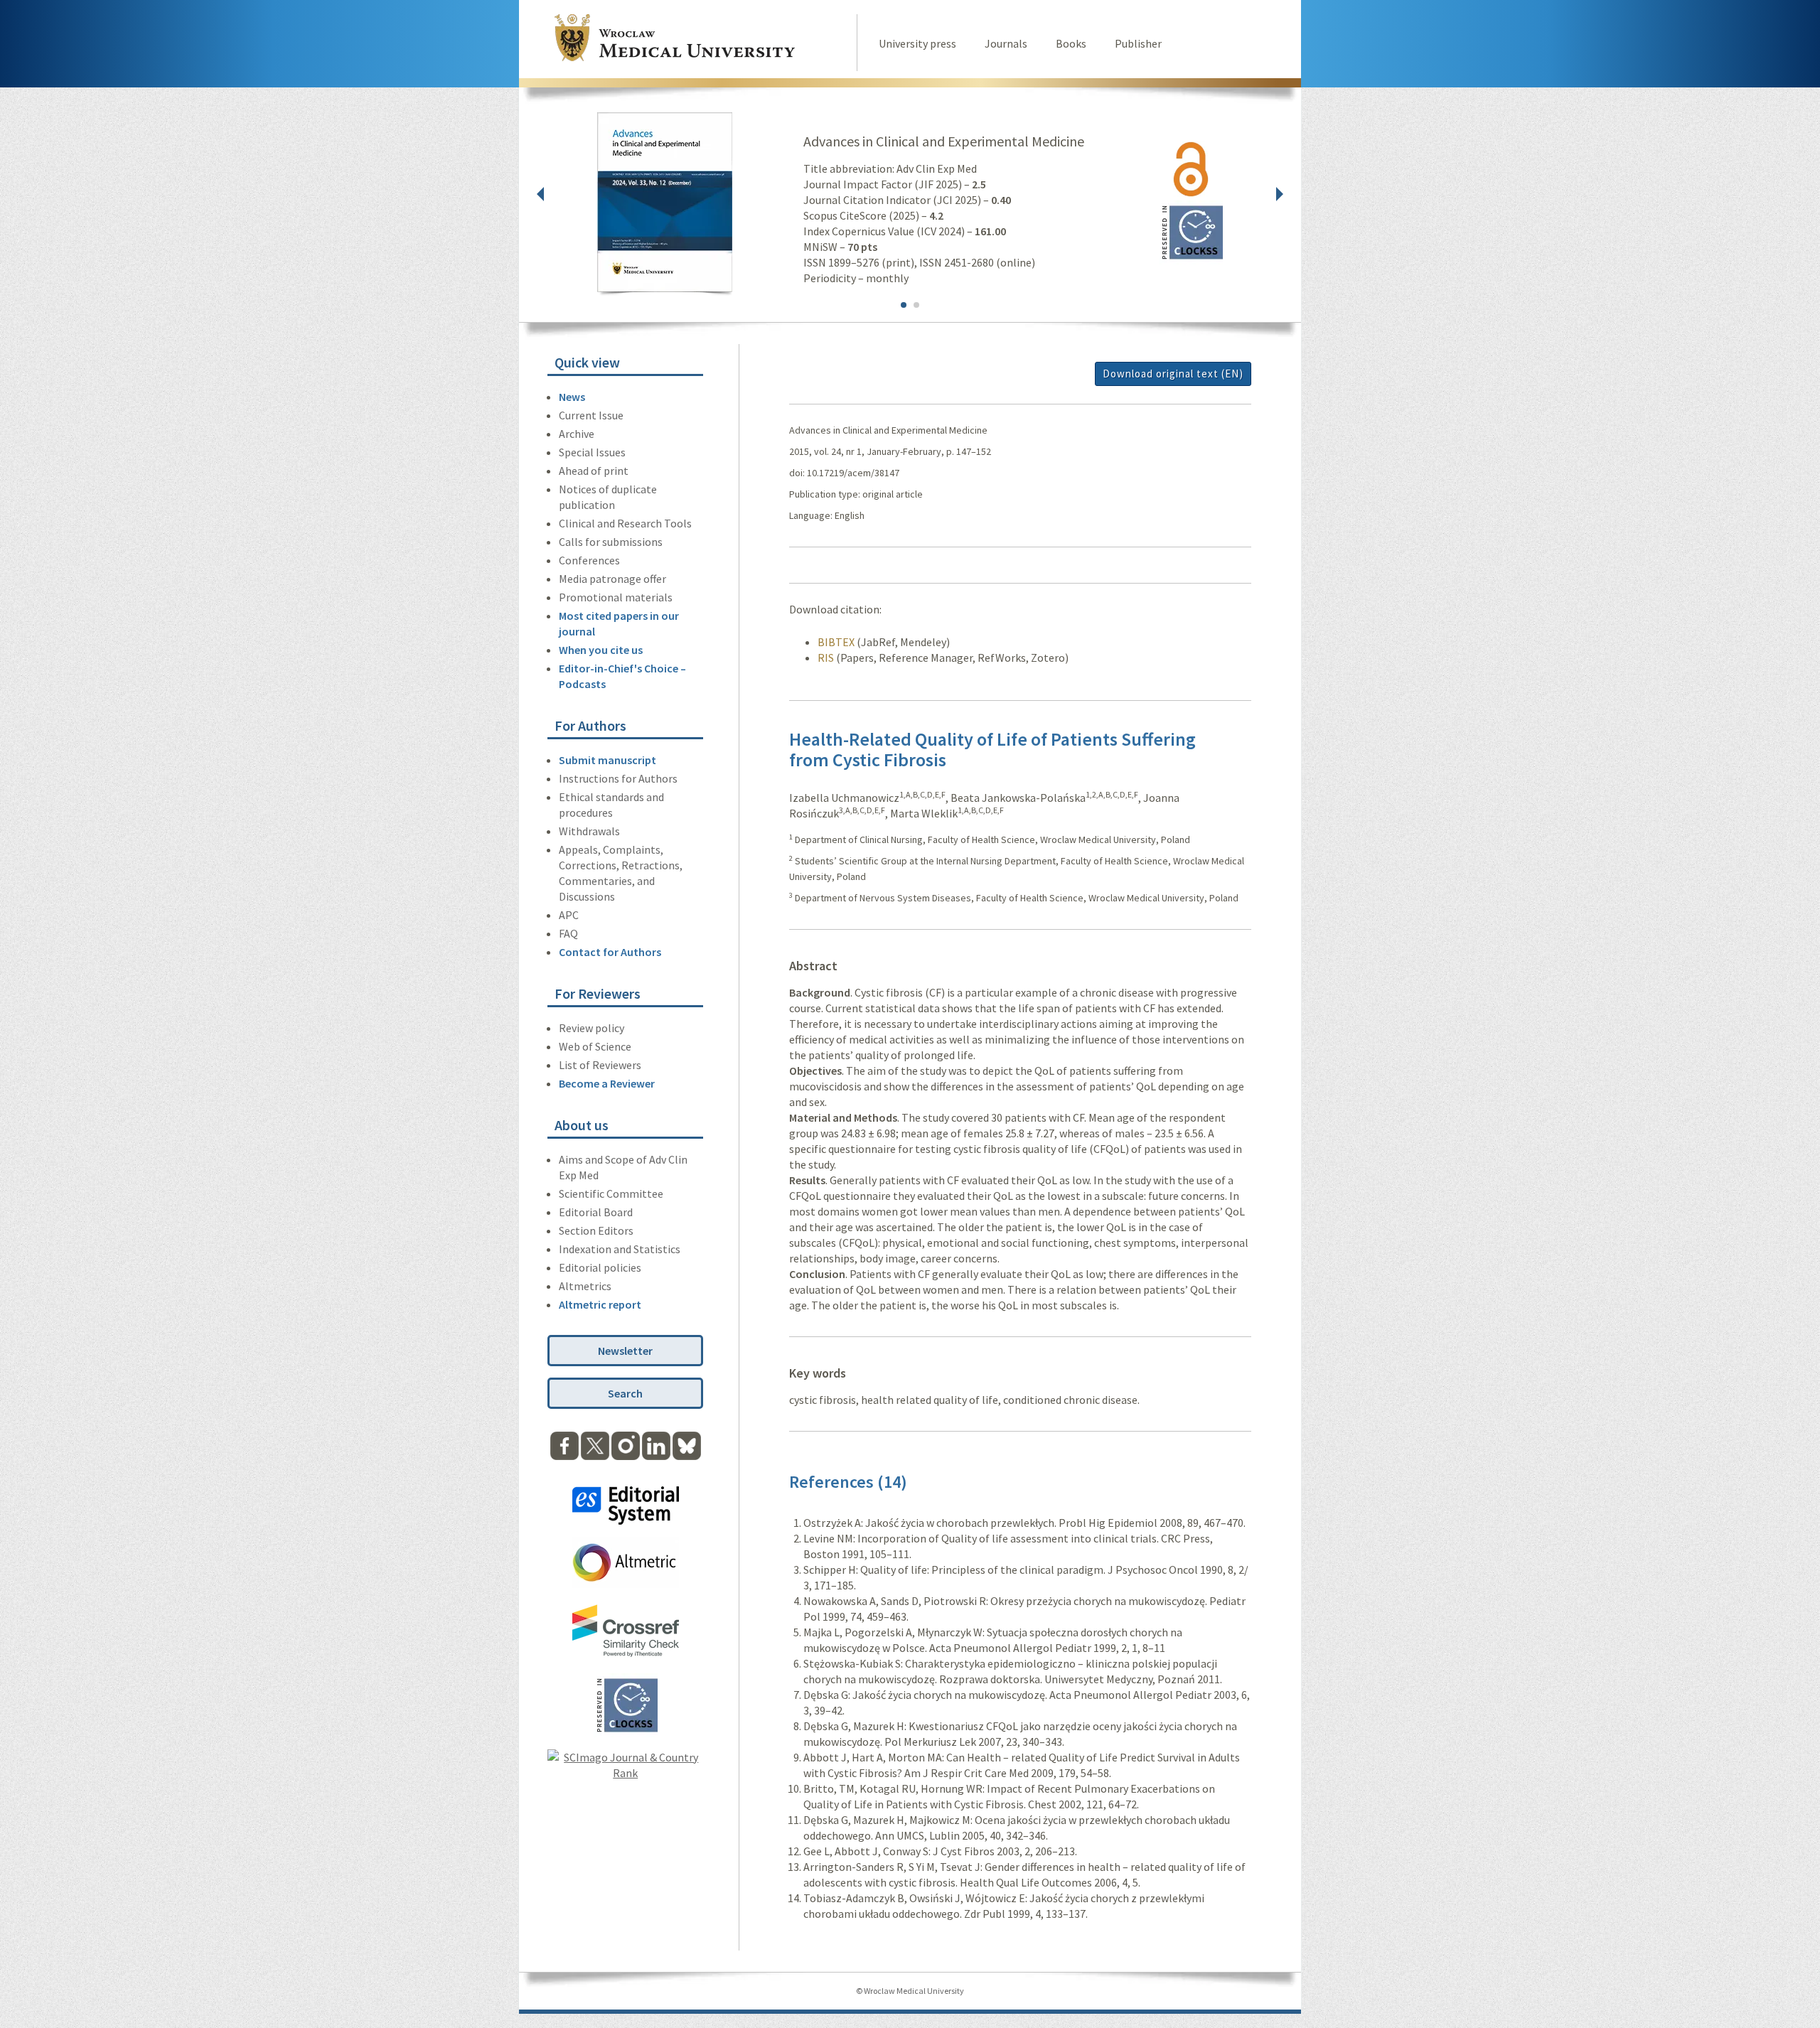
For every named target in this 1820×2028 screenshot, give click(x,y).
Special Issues (592, 452)
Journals (1006, 43)
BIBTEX (836, 642)
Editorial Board (596, 1212)
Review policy (591, 1028)
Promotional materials (616, 597)
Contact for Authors (610, 952)
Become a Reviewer (607, 1083)
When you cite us (601, 650)
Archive (577, 434)
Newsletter (625, 1351)
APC (569, 915)
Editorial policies (600, 1267)
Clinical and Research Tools (625, 523)
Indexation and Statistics (620, 1249)
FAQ (568, 933)
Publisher (1138, 43)
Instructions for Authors (618, 778)
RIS (826, 658)
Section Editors (596, 1230)
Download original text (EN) (1173, 374)
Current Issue (591, 415)
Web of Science (595, 1046)
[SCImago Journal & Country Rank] (625, 1773)
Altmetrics (585, 1286)
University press (917, 43)
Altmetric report (600, 1304)
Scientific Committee (611, 1193)
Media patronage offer (612, 579)
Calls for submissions (611, 542)
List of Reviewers (600, 1065)
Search (625, 1393)
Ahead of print (594, 471)
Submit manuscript (607, 760)
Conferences (589, 560)
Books (1071, 43)
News (572, 397)
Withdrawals (589, 831)
